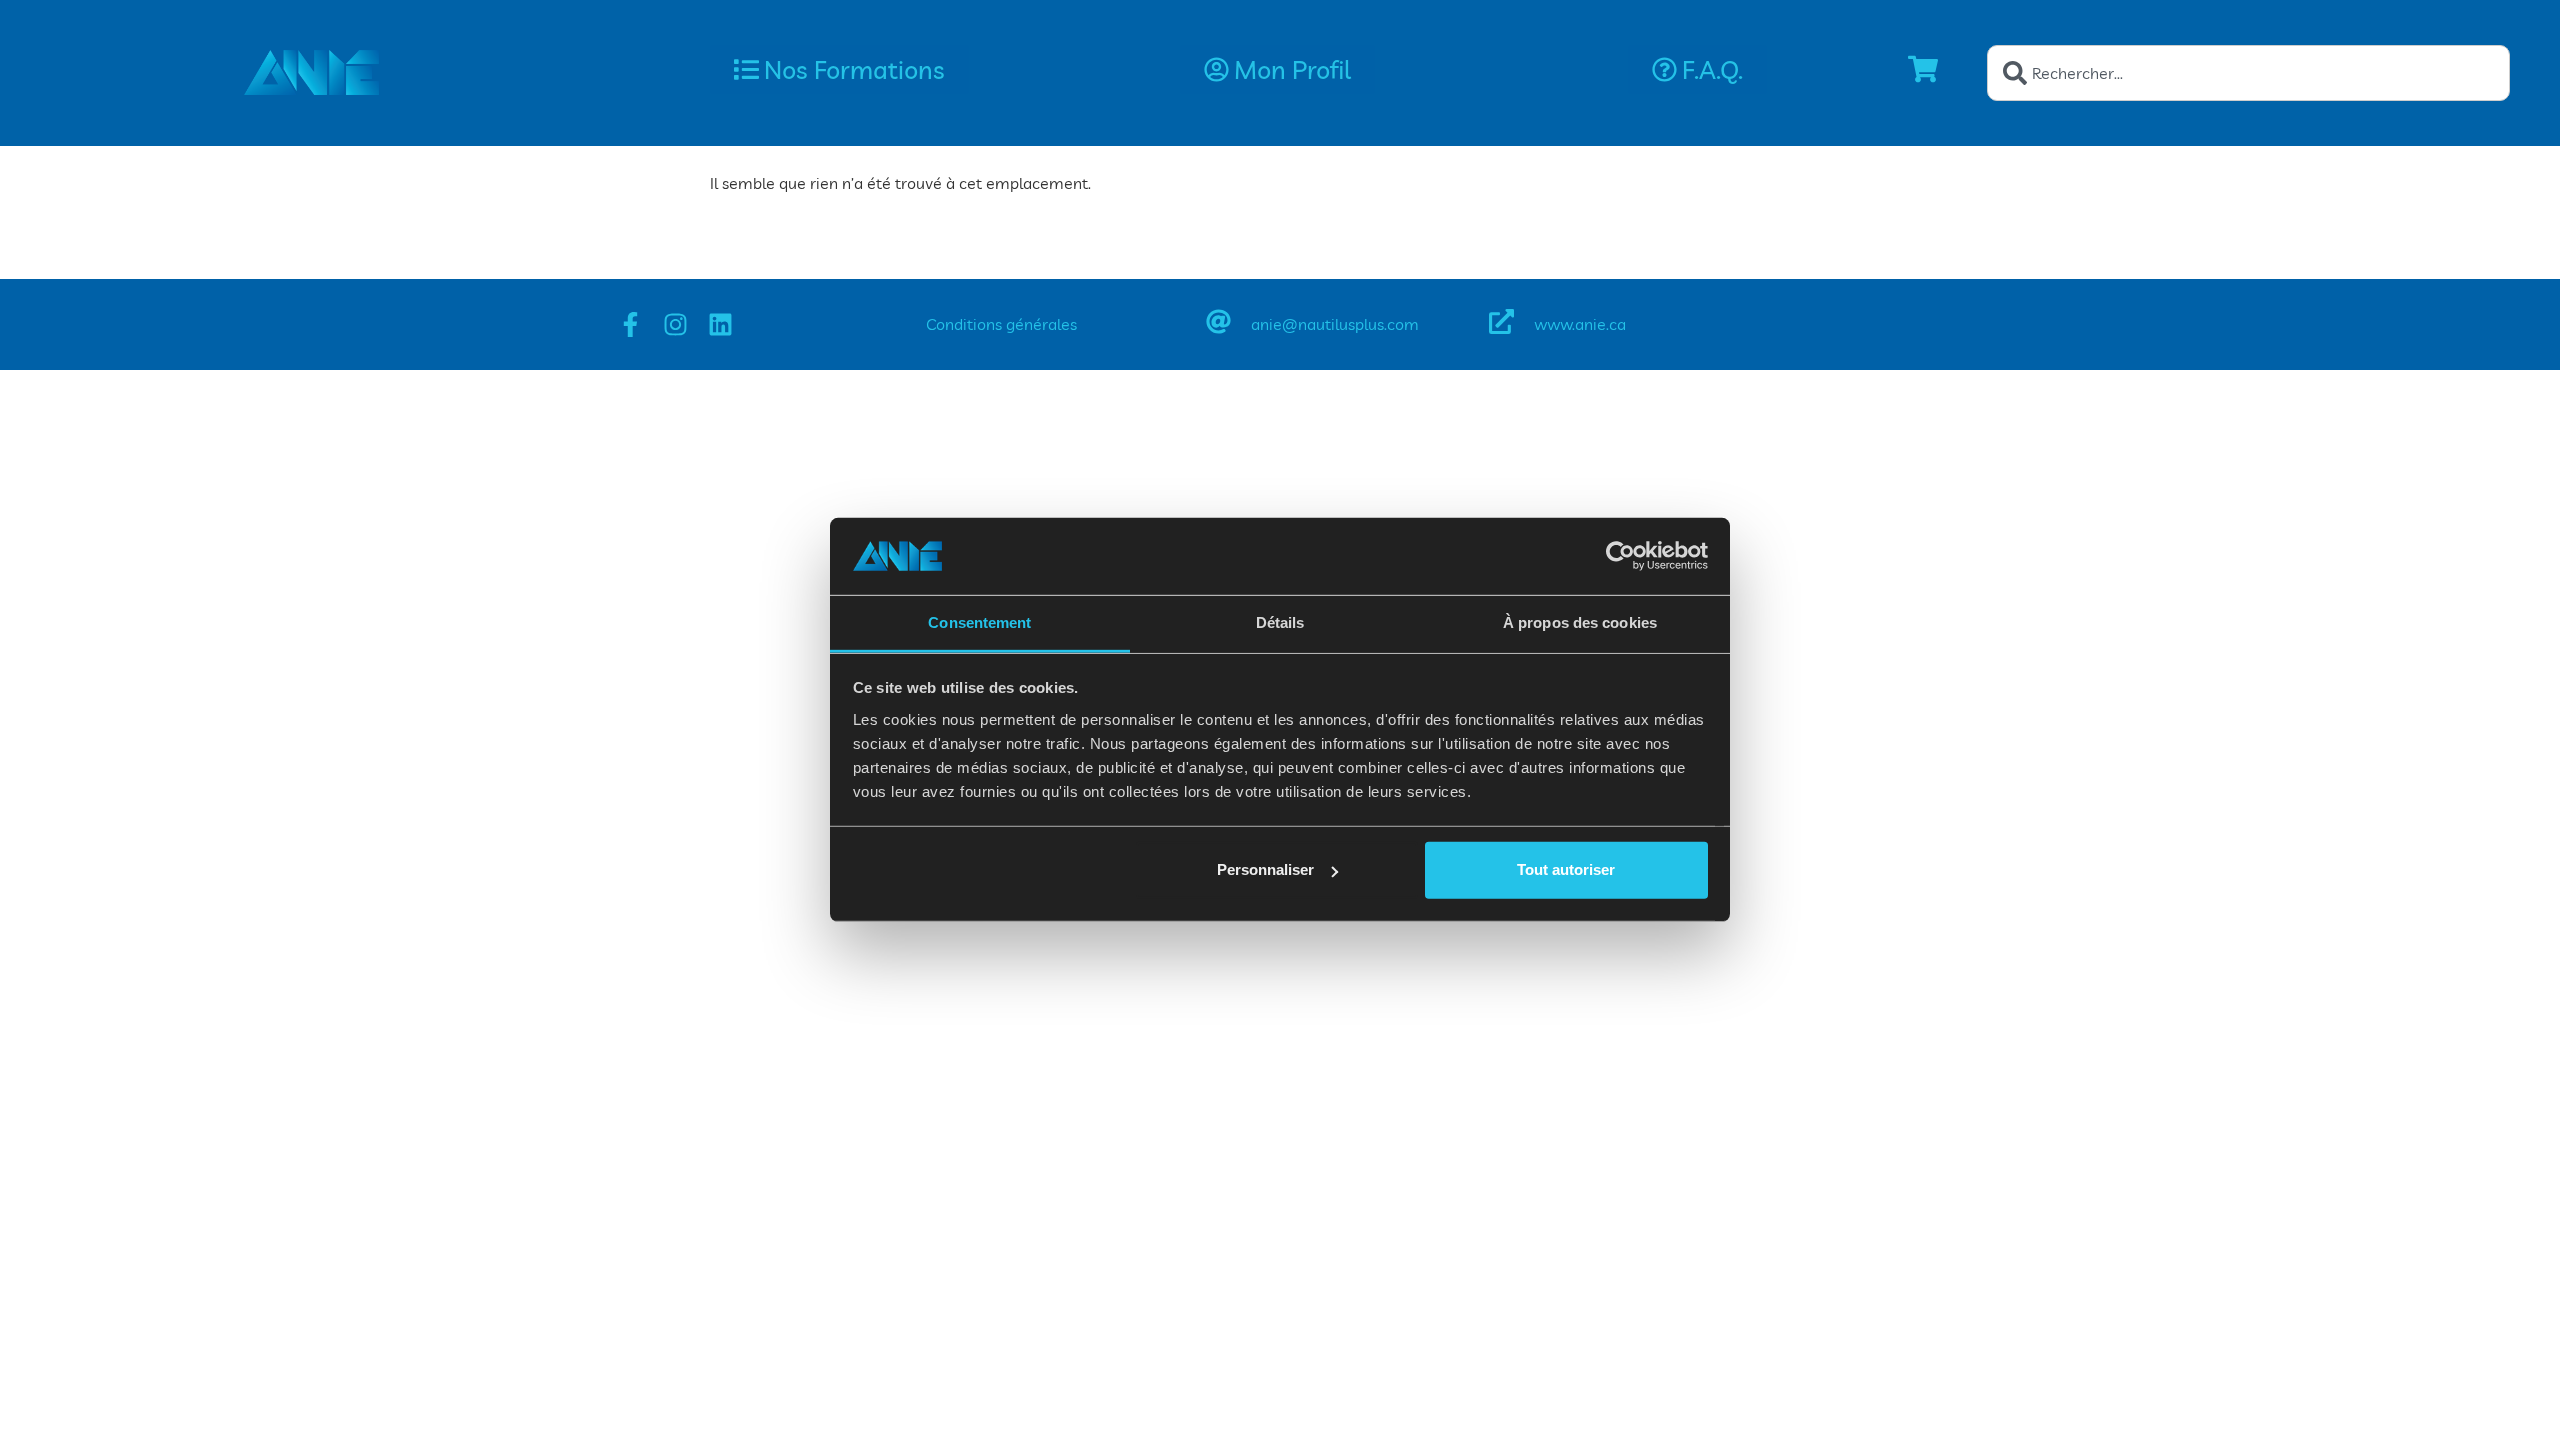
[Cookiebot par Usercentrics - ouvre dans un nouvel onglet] (1620, 556)
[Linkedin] (720, 324)
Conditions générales (1001, 324)
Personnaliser (1265, 869)
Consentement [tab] (979, 622)
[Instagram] (675, 324)
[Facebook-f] (630, 324)
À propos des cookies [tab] (1580, 622)
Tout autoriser (1566, 869)
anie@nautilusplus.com (1335, 324)
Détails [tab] (1280, 622)
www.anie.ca (1580, 324)
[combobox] (2248, 73)
